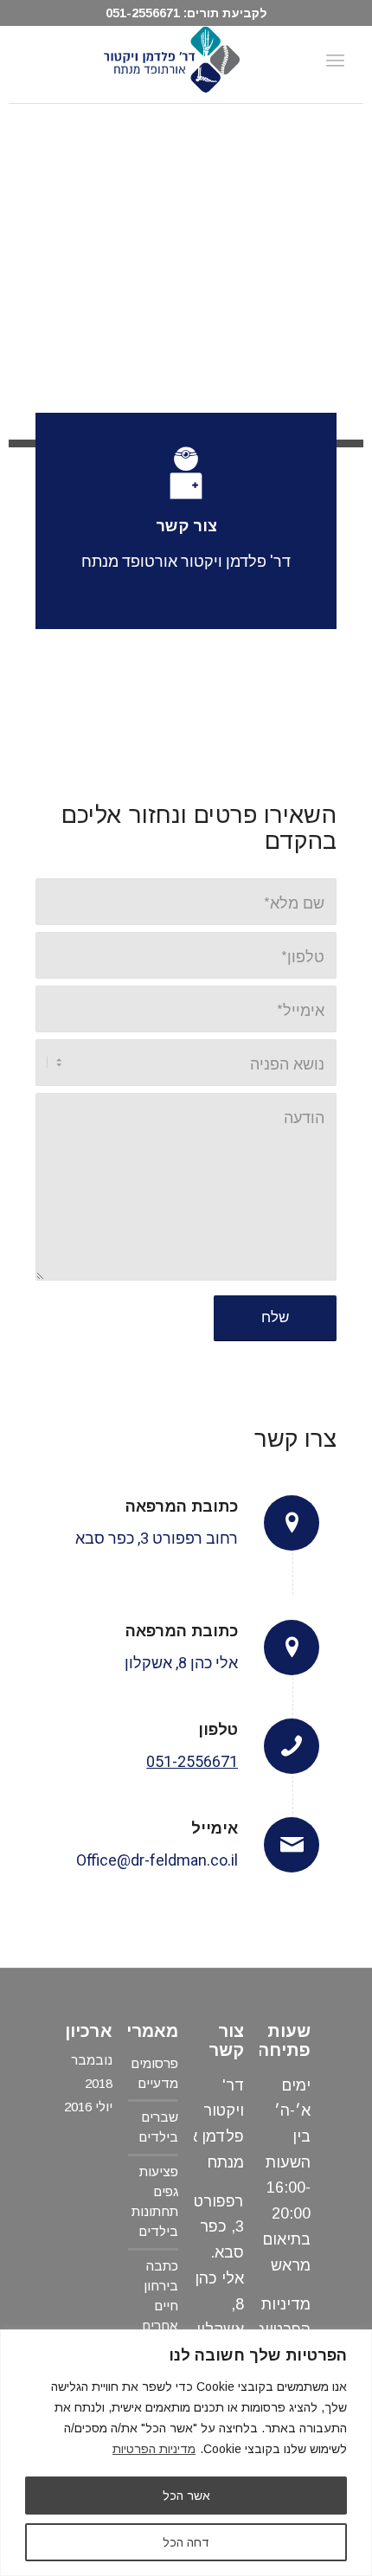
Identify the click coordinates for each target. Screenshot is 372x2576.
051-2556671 (143, 13)
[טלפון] (292, 1746)
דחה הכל (186, 2542)
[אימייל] (292, 1845)
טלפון (218, 1730)
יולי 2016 (88, 2107)
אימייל (215, 1828)
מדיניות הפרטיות (154, 2449)
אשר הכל (186, 2496)
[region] (186, 2453)
